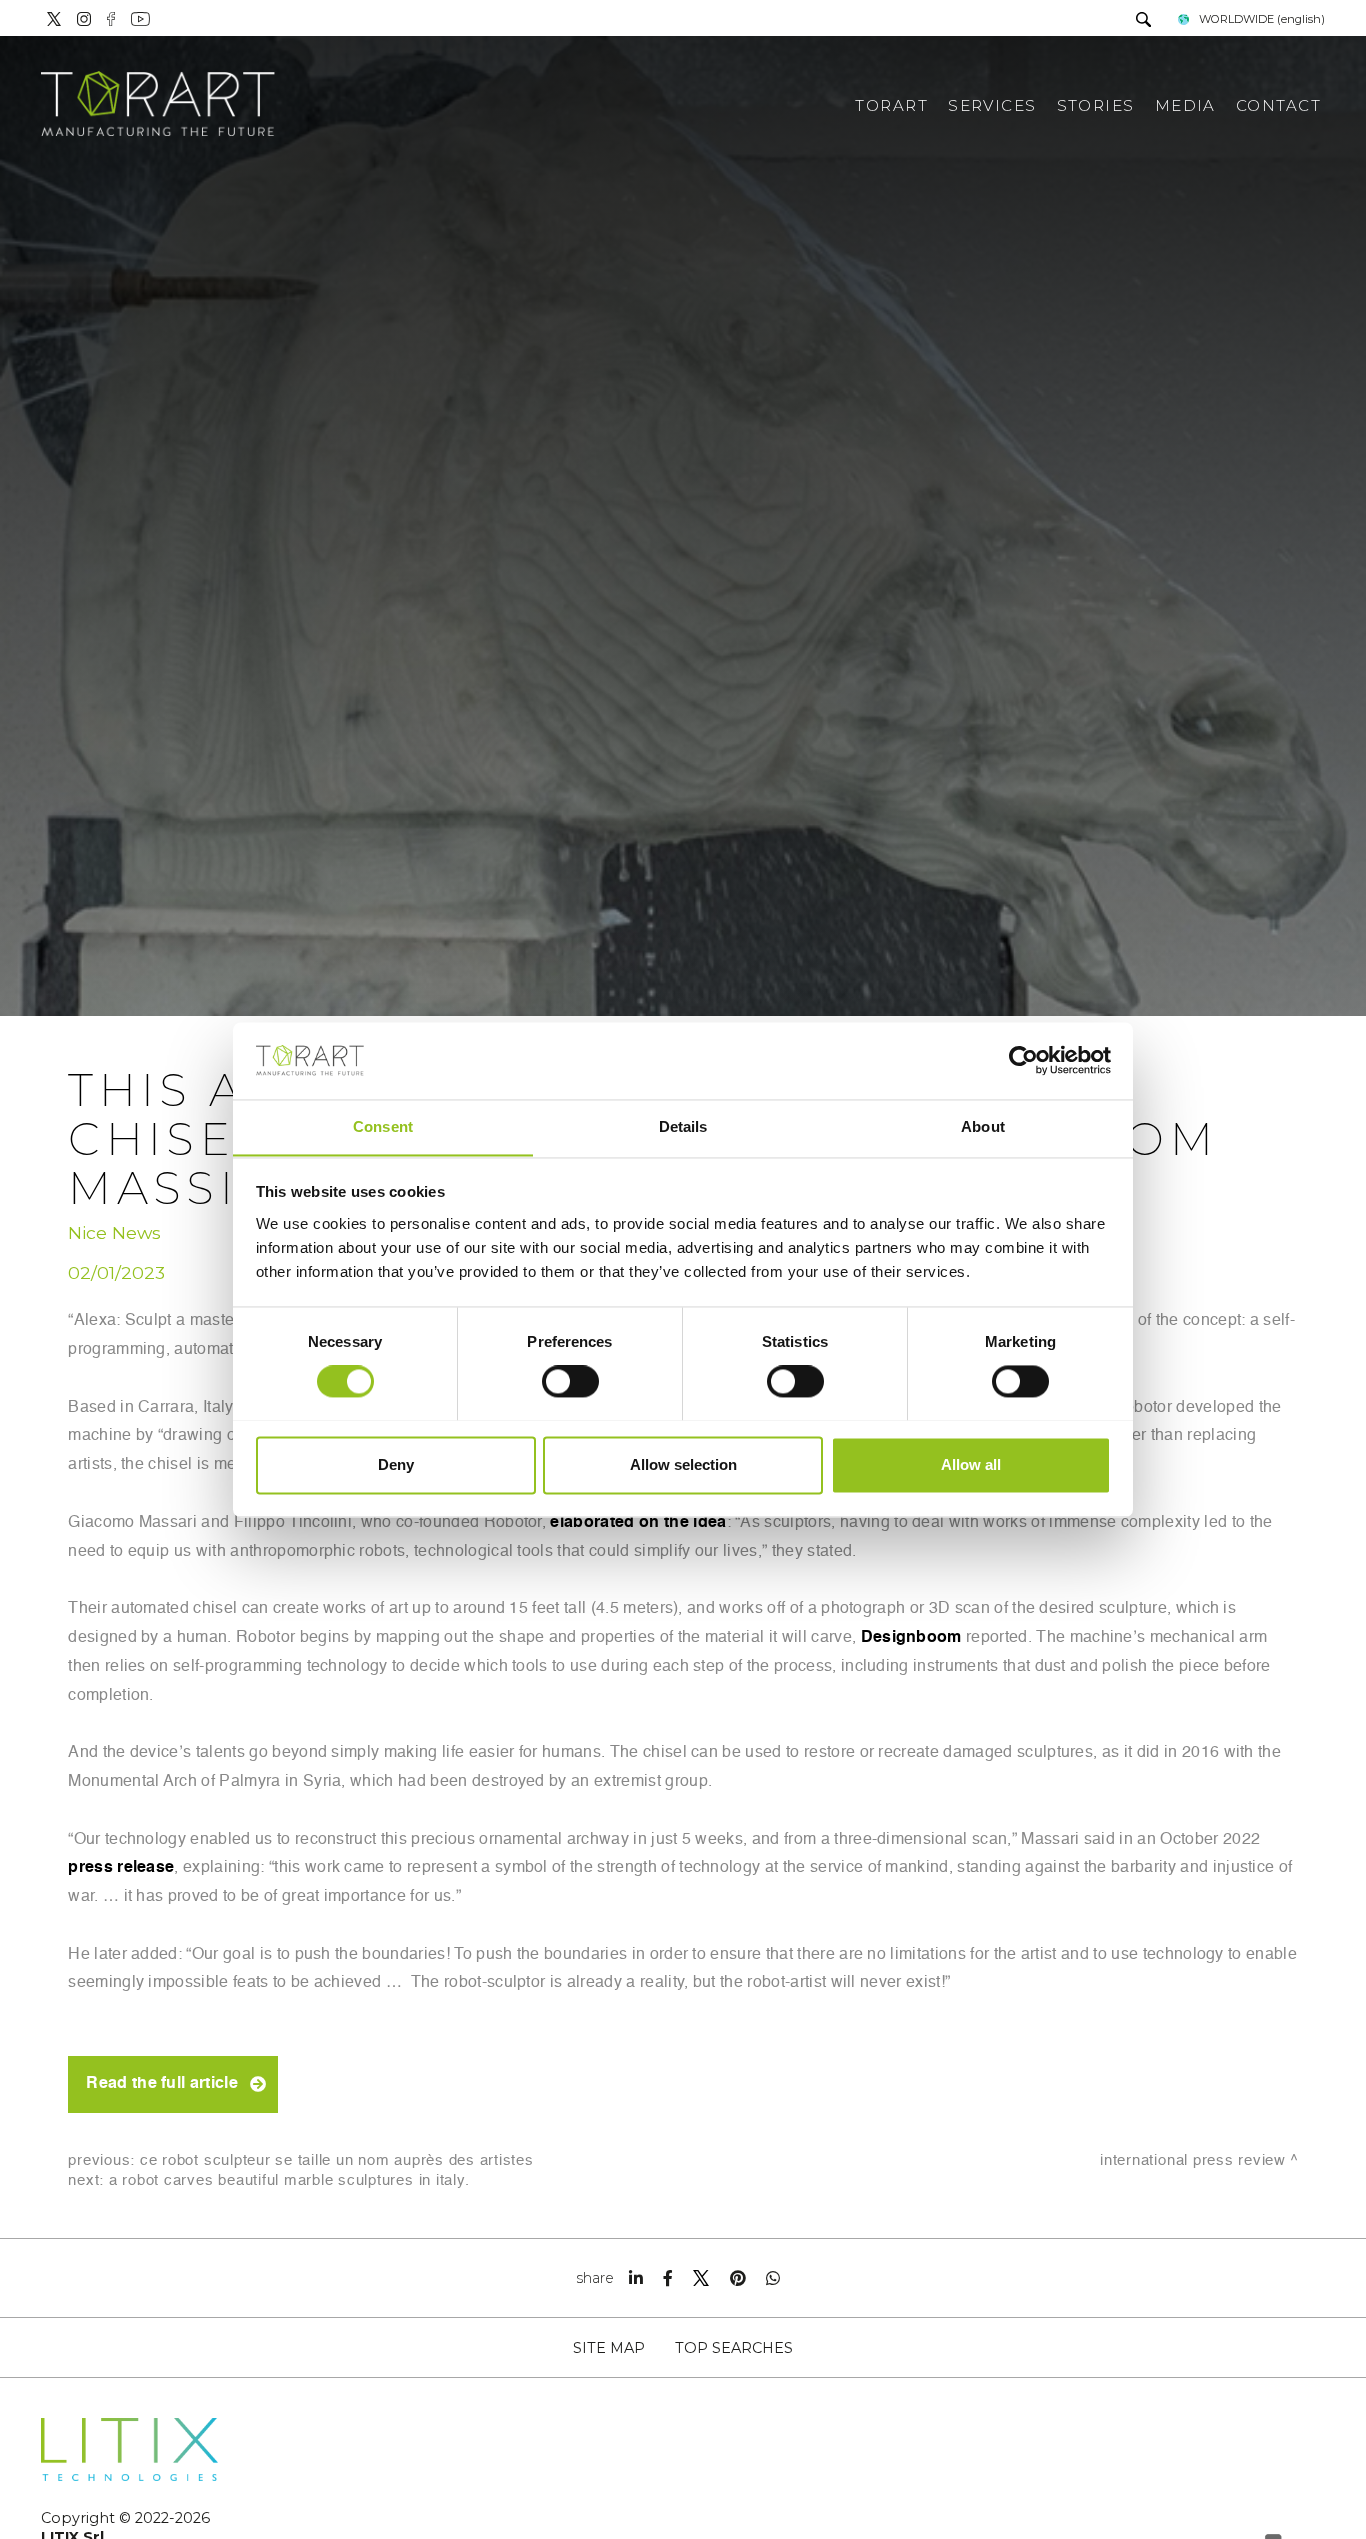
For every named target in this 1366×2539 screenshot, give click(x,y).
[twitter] (701, 2278)
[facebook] (668, 2278)
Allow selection (683, 1464)
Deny (396, 1464)
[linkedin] (636, 2278)
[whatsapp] (773, 2278)
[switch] (570, 1381)
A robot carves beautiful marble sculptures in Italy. (289, 2180)
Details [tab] (683, 1126)
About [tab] (983, 1126)
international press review (1193, 2160)
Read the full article (162, 2084)
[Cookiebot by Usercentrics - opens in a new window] (1023, 1060)
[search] (1143, 21)
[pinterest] (738, 2278)
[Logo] (158, 105)
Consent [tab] (383, 1126)
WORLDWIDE (1262, 19)
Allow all (971, 1464)
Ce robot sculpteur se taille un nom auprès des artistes (337, 2160)
